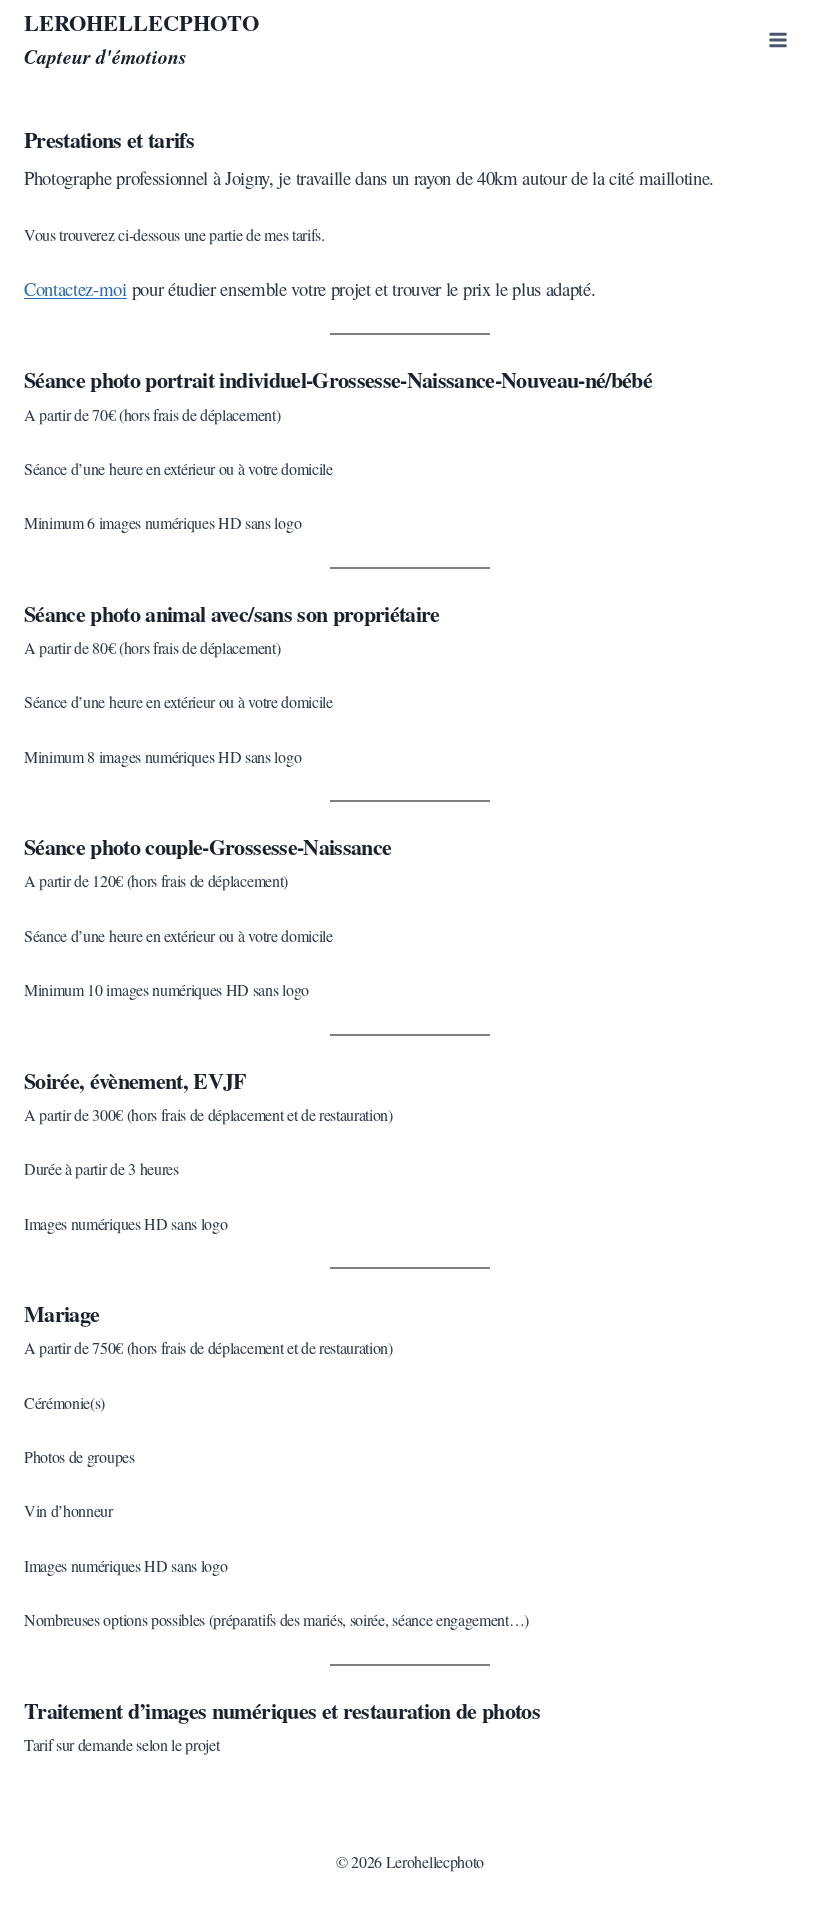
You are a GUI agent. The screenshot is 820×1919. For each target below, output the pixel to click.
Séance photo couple (113, 846)
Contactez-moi (75, 288)
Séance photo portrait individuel (165, 379)
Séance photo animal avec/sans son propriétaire (232, 613)
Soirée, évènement (103, 1080)
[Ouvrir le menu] (777, 39)
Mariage (61, 1313)
